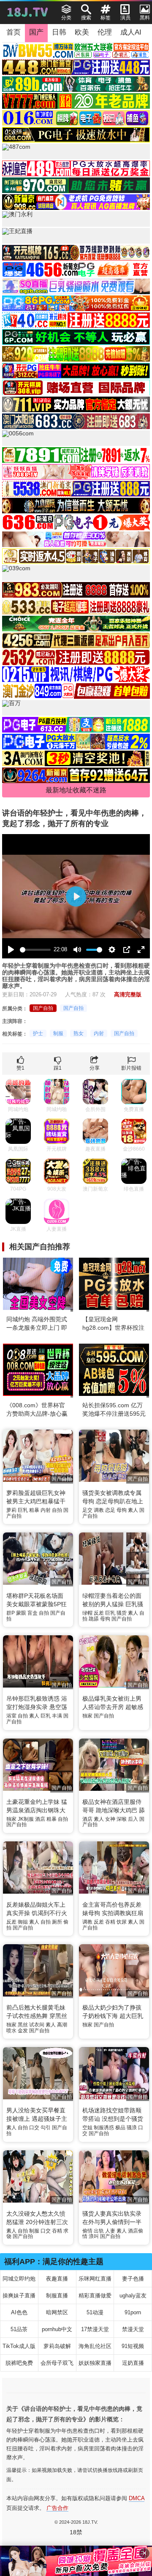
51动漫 (95, 2312)
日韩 (59, 32)
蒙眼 (21, 1613)
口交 (34, 2128)
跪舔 (94, 1619)
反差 (99, 1613)
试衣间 (37, 2025)
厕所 (57, 1922)
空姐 (87, 2128)
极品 (120, 2128)
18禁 (76, 2532)
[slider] (35, 950)
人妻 (110, 2231)
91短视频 (133, 2346)
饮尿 (122, 1922)
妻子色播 (133, 2279)
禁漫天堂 (133, 2329)
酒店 (40, 1819)
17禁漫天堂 (95, 2329)
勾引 (46, 2128)
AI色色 (19, 2312)
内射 (99, 1033)
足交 (87, 1510)
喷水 (11, 2031)
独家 (87, 1716)
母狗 (122, 1510)
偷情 (87, 2231)
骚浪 (132, 2128)
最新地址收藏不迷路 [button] (76, 790)
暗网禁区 (57, 2312)
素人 (133, 1510)
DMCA (137, 2498)
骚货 (122, 1613)
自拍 (57, 1510)
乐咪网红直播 (95, 2279)
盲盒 (33, 1613)
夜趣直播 (57, 2279)
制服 (58, 1033)
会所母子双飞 (57, 2363)
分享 (95, 1068)
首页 (14, 32)
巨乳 (23, 1510)
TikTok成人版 (19, 2346)
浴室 (11, 1716)
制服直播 (57, 2296)
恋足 (110, 1510)
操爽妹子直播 (19, 2296)
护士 (38, 1033)
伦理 (105, 32)
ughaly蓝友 (133, 2296)
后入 (133, 1819)
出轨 (99, 2231)
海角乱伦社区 (95, 2346)
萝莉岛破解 (57, 2346)
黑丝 (23, 2025)
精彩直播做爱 (95, 2296)
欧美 (82, 32)
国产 (36, 32)
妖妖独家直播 (95, 2363)
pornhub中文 (57, 2329)
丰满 (57, 1716)
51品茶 (19, 2329)
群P (11, 1613)
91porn (133, 2312)
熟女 (79, 1033)
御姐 (23, 1922)
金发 (23, 2031)
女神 (110, 1819)
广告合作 (57, 2508)
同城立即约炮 (19, 2279)
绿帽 (87, 1613)
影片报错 (131, 1068)
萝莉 (11, 1510)
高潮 (62, 2025)
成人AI (131, 32)
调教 (99, 1510)
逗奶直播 (133, 2363)
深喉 (122, 1819)
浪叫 (94, 2236)
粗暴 (34, 1510)
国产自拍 (43, 1008)
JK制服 (26, 1819)
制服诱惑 (104, 2128)
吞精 (110, 1922)
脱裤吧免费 (19, 2363)
